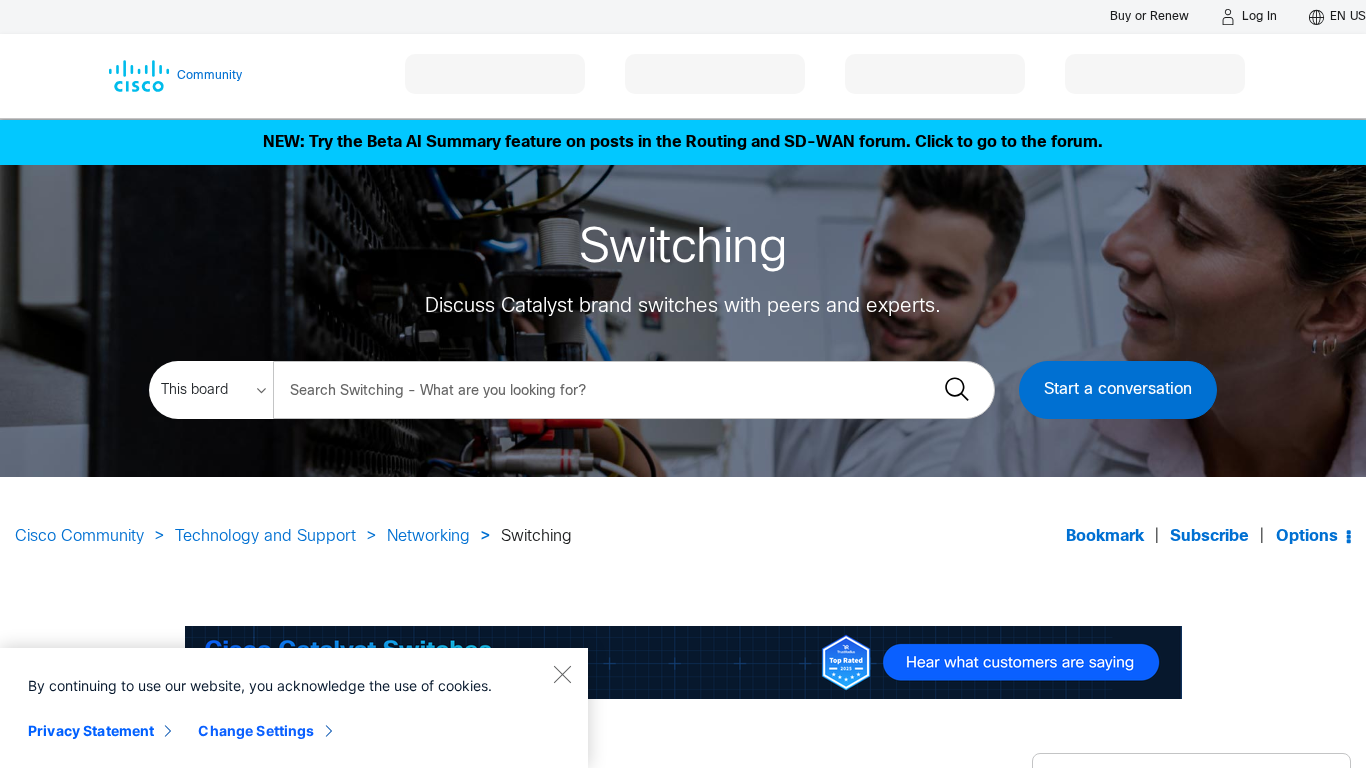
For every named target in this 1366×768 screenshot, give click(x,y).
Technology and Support (265, 536)
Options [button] (1307, 536)
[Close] (562, 674)
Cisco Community (79, 536)
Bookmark (1105, 536)
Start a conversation (1118, 389)
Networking (428, 536)
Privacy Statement (91, 730)
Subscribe (1209, 536)
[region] (294, 708)
